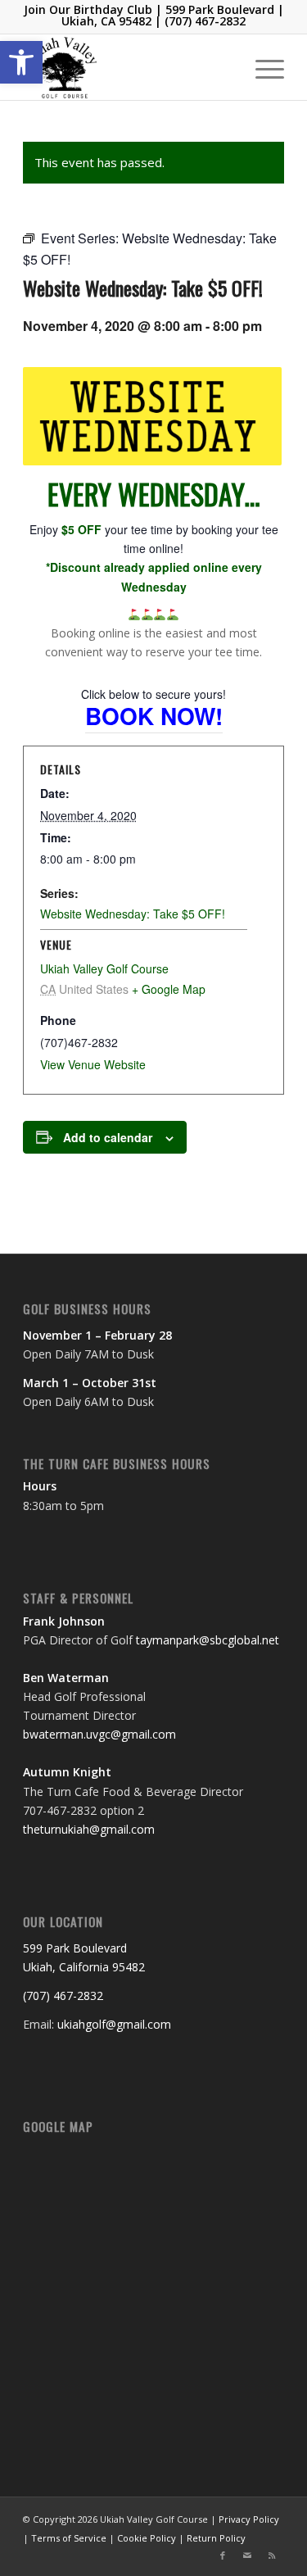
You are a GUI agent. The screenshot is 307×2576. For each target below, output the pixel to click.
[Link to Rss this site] (272, 2556)
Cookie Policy (147, 2538)
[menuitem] (262, 67)
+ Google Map (169, 989)
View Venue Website (93, 1064)
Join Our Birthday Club (88, 9)
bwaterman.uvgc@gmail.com (99, 1734)
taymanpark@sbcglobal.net (208, 1640)
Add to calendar (108, 1137)
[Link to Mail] (247, 2556)
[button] (21, 62)
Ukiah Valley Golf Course (104, 968)
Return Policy (216, 2538)
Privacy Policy (249, 2519)
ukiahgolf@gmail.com (114, 2024)
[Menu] (262, 67)
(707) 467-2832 (205, 21)
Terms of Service (69, 2538)
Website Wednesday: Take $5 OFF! (133, 914)
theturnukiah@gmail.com (89, 1829)
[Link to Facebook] (223, 2556)
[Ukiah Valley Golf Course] (127, 67)
